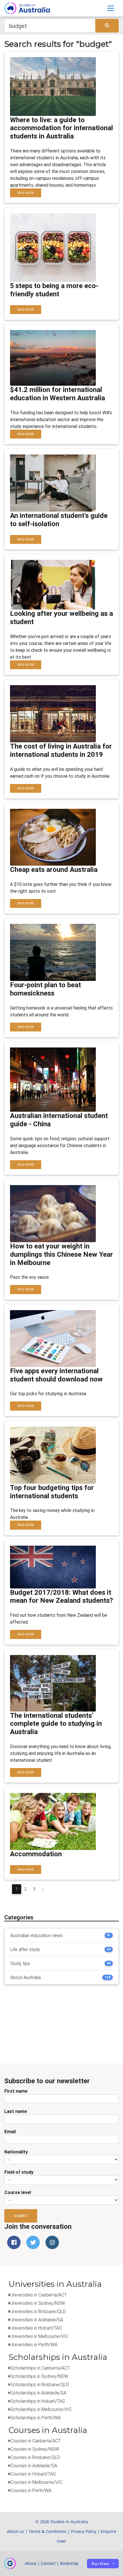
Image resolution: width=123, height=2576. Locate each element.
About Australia (25, 1977)
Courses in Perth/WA (31, 2490)
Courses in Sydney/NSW (35, 2449)
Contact (48, 2563)
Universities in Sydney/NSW (38, 2303)
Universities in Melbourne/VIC (39, 2336)
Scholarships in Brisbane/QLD (40, 2384)
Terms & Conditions (47, 2531)
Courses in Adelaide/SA (34, 2466)
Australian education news (36, 1935)
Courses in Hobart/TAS (33, 2474)
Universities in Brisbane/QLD (38, 2311)
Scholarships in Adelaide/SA (38, 2393)
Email (10, 2131)
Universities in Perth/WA (34, 2344)
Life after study (25, 1949)
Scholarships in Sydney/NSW (39, 2376)
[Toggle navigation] (111, 8)
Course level (18, 2192)
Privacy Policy (84, 2531)
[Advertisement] (76, 2025)
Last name (16, 2111)
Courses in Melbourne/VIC (36, 2482)
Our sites (100, 2564)
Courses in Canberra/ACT (35, 2441)
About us (15, 2531)
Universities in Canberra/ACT (38, 2295)
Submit (21, 2216)
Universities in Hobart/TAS (36, 2328)
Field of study (19, 2172)
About (31, 2563)
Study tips (20, 1963)
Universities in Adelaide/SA (37, 2320)
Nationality (16, 2152)
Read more (26, 193)
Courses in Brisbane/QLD (35, 2457)
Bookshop (69, 2563)
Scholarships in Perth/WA (35, 2418)
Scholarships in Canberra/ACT (40, 2368)
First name (16, 2091)
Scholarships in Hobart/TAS (38, 2401)
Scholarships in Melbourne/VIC (41, 2409)
